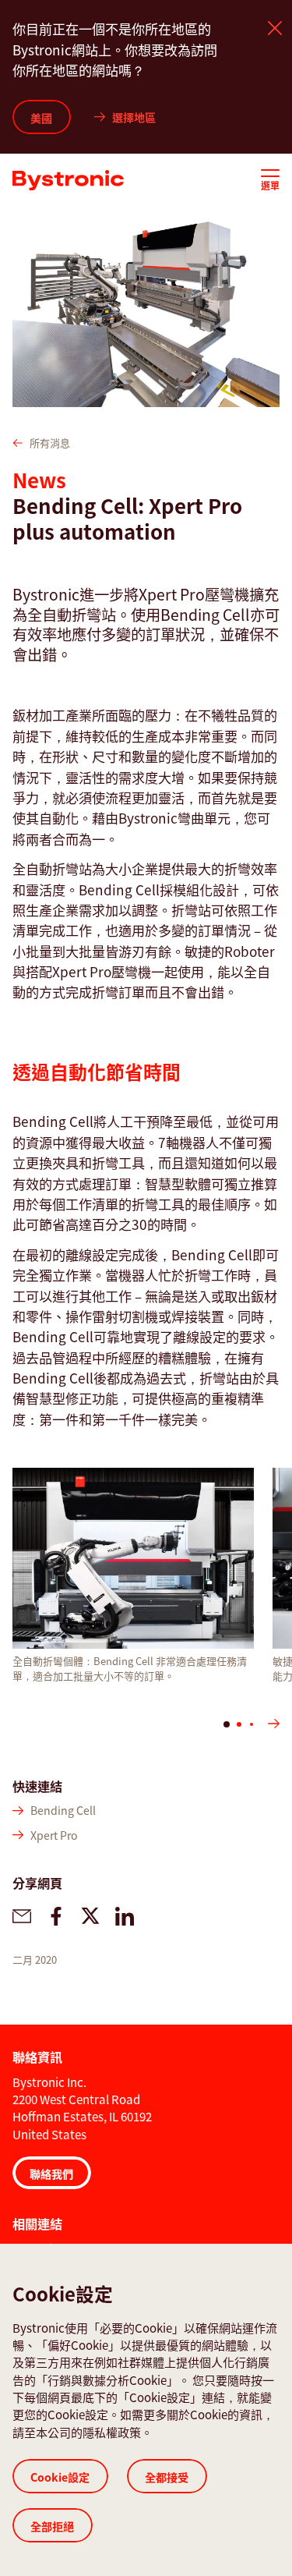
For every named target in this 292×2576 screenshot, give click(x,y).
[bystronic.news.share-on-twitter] (90, 1916)
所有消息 (50, 443)
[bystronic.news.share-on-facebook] (56, 1916)
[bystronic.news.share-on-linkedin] (125, 1916)
